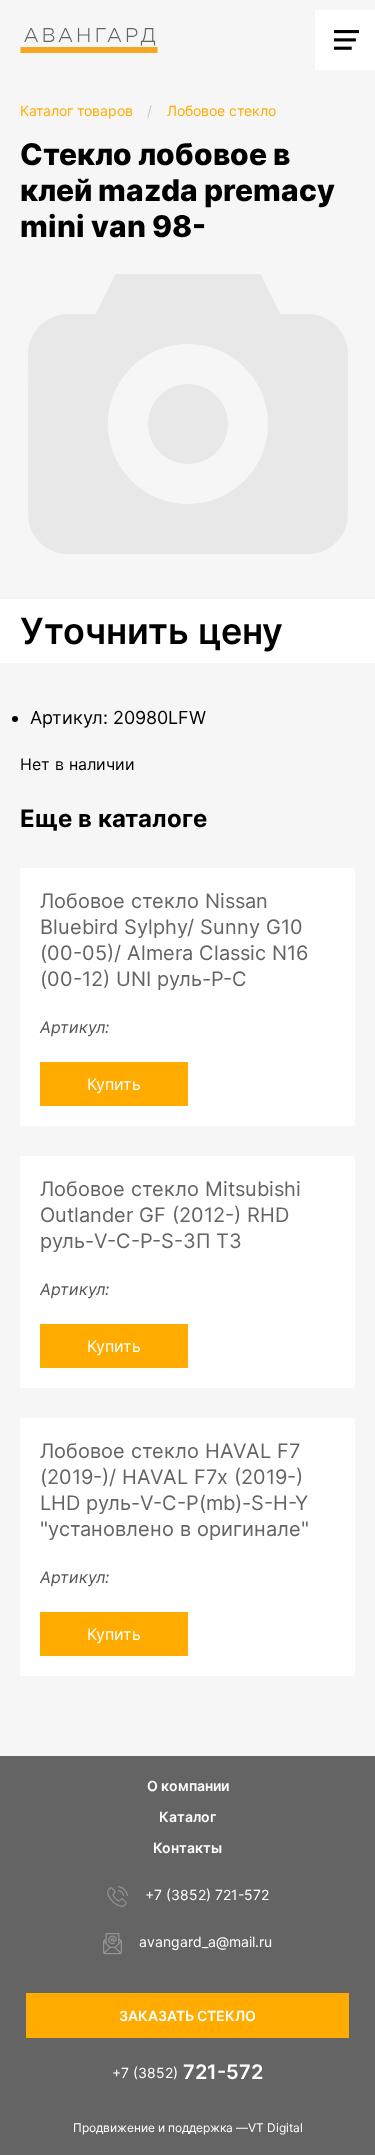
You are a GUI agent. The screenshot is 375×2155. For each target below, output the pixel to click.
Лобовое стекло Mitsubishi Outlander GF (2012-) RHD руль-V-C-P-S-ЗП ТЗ (170, 1215)
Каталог (187, 1816)
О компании (188, 1785)
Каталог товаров (76, 110)
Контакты (187, 1847)
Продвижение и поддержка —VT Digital (188, 2127)
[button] (357, 282)
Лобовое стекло (221, 110)
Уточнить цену (151, 631)
